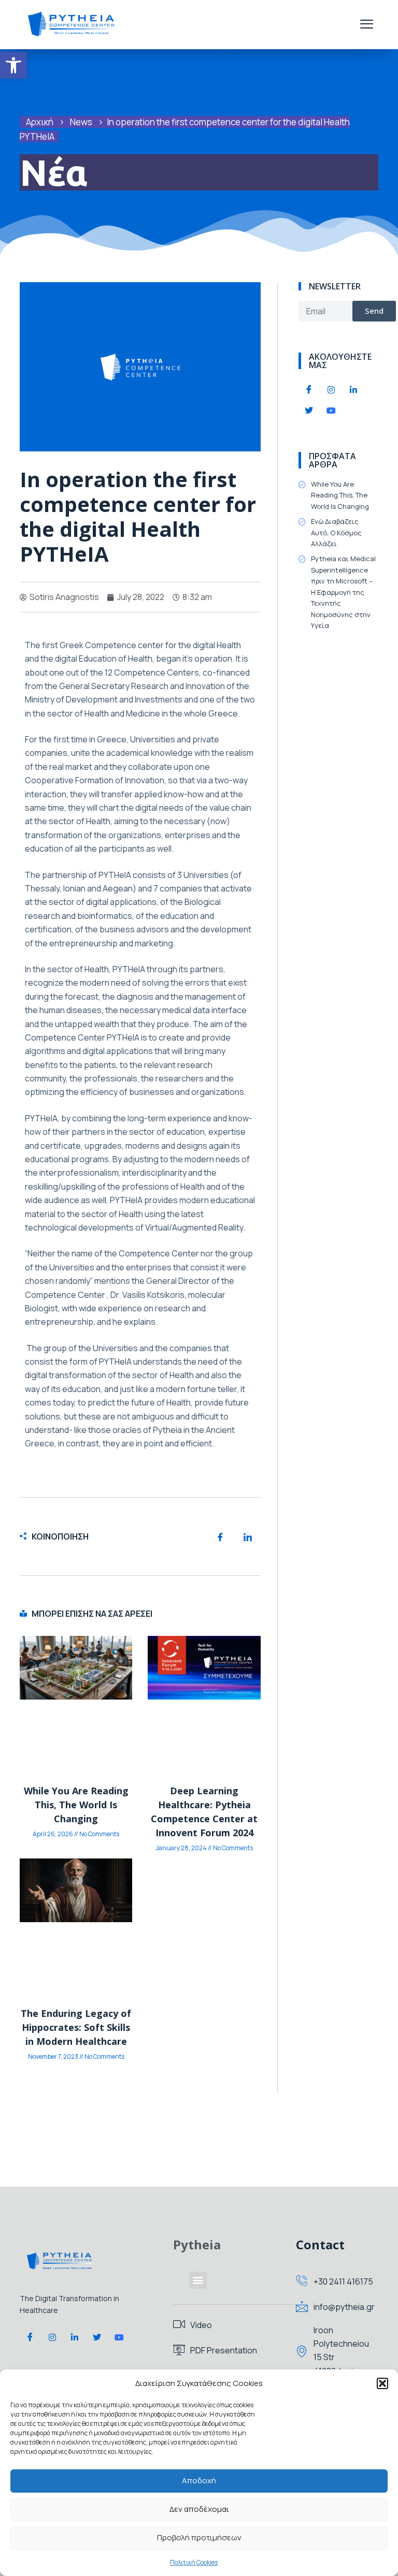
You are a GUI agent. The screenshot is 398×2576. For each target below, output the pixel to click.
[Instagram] (331, 390)
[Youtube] (331, 411)
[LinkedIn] (353, 390)
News (81, 122)
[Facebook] (309, 390)
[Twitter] (309, 411)
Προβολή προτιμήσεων (199, 2537)
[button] (13, 65)
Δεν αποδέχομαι (199, 2509)
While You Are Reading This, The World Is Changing (76, 1805)
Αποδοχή (199, 2480)
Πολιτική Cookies (194, 2562)
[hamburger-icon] (367, 25)
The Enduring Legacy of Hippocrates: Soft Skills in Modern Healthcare (76, 2027)
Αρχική (40, 122)
